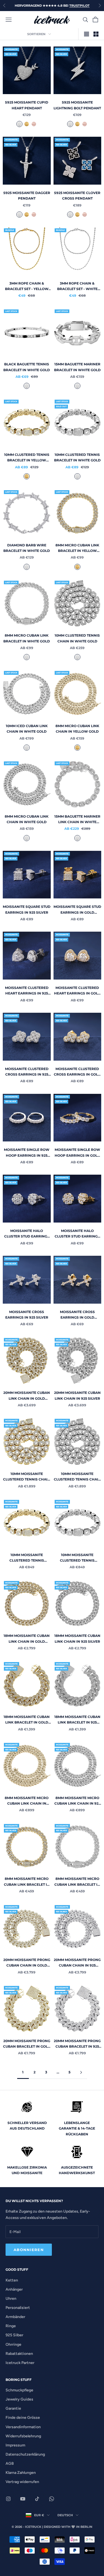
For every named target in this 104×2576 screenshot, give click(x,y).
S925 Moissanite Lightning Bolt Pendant (77, 105)
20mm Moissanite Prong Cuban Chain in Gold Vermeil (27, 1963)
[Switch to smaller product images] (96, 34)
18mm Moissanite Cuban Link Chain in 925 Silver (77, 1638)
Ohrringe (13, 2344)
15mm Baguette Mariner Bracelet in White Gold (77, 367)
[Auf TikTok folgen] (37, 2499)
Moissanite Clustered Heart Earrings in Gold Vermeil (77, 991)
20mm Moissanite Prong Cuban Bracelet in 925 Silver (77, 2044)
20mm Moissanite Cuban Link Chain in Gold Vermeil (27, 1396)
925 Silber (14, 2335)
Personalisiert (18, 2308)
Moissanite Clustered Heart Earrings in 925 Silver (27, 991)
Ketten (12, 2280)
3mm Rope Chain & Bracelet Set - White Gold (77, 287)
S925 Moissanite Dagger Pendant (27, 196)
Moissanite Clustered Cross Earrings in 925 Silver (27, 1072)
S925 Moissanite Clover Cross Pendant (77, 196)
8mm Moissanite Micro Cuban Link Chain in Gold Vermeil (27, 1801)
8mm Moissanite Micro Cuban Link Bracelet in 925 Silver (77, 1882)
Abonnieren (29, 2250)
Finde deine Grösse (23, 2418)
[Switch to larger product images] (87, 34)
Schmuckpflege (19, 2390)
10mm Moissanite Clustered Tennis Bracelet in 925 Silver (77, 1558)
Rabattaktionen (19, 2354)
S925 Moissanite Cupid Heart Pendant (27, 105)
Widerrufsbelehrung (23, 2436)
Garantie (13, 2408)
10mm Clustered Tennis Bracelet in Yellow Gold (27, 458)
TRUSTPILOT (79, 6)
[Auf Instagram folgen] (8, 2499)
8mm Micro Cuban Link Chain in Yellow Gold (77, 729)
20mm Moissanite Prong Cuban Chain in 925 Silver (77, 1963)
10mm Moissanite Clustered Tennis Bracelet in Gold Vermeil (27, 1558)
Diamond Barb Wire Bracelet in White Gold (27, 548)
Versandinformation (23, 2427)
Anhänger (14, 2289)
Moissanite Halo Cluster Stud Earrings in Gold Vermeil (77, 1234)
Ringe (11, 2326)
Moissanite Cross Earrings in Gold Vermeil (77, 1315)
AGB (10, 2463)
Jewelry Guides (19, 2399)
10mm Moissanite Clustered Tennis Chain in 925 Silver (77, 1477)
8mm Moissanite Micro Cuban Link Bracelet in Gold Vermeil (27, 1882)
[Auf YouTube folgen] (23, 2499)
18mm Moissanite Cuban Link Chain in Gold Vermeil (27, 1639)
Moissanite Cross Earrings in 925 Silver (27, 1315)
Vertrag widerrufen (22, 2482)
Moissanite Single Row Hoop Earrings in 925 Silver (27, 1153)
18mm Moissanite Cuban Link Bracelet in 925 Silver (77, 1720)
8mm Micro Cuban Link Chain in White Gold (27, 819)
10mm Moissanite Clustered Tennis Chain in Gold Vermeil (27, 1477)
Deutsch (65, 2515)
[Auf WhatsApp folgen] (52, 2499)
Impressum (15, 2445)
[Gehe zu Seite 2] (81, 2072)
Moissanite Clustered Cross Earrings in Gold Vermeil (77, 1072)
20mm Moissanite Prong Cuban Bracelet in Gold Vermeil (27, 2044)
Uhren (11, 2299)
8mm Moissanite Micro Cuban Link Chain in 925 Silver (77, 1801)
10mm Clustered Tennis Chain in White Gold (77, 638)
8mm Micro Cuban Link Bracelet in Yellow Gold (77, 548)
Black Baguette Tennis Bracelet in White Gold (27, 367)
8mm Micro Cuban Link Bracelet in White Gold (27, 638)
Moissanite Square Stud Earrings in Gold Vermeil (77, 910)
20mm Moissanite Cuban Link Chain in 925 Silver (77, 1395)
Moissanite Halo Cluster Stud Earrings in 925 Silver (27, 1234)
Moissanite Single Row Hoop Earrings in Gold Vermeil (77, 1153)
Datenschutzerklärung (25, 2454)
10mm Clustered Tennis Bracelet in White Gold (77, 457)
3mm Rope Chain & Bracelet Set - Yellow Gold (27, 287)
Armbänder (15, 2317)
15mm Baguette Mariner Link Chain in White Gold (77, 820)
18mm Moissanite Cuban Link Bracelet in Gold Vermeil (27, 1720)
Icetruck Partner (20, 2363)
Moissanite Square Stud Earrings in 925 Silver (27, 909)
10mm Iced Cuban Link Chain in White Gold (27, 729)
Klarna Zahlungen (21, 2473)
